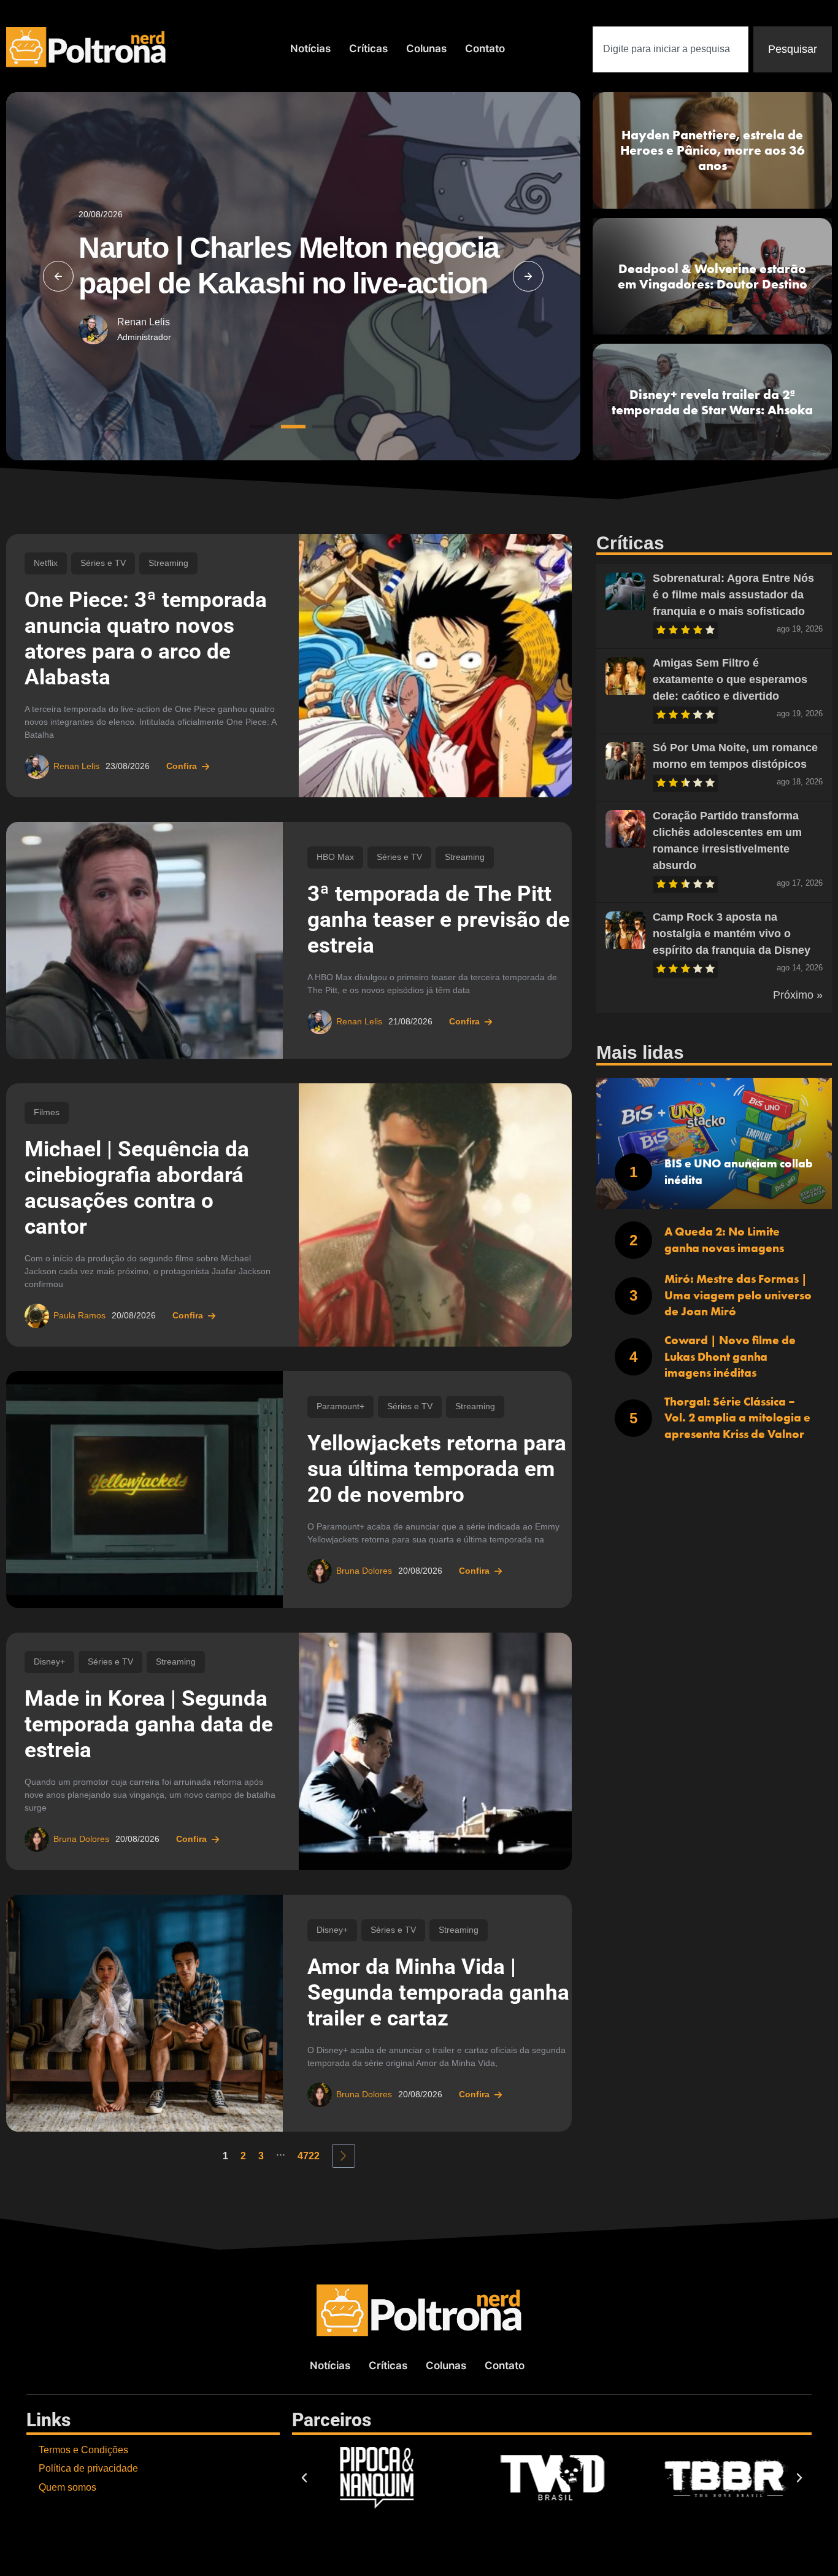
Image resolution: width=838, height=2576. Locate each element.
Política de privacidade (88, 2468)
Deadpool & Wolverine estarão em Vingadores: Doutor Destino (713, 276)
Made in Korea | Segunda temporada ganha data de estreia (149, 1724)
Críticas (368, 48)
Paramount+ (340, 1406)
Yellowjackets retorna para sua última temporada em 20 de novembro (437, 1469)
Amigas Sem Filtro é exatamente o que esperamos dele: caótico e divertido (730, 679)
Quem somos (67, 2487)
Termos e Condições (83, 2450)
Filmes (47, 1112)
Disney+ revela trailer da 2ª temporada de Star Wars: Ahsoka (712, 402)
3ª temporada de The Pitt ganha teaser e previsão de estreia (439, 920)
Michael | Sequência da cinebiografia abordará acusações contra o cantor (137, 1188)
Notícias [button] (310, 48)
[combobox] (671, 49)
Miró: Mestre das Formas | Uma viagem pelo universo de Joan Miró (738, 1295)
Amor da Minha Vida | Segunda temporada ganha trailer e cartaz (438, 1993)
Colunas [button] (426, 48)
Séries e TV (103, 563)
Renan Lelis (144, 322)
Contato (485, 48)
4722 (309, 2156)
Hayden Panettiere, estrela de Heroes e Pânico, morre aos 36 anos (713, 150)
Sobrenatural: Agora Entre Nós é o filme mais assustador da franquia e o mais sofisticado (733, 595)
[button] (58, 276)
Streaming (168, 563)
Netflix (46, 563)
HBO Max (335, 857)
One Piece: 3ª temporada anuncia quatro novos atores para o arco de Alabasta (146, 639)
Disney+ (49, 1662)
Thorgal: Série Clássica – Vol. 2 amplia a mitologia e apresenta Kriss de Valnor (737, 1418)
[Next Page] (344, 2156)
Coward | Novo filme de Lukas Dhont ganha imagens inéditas (730, 1356)
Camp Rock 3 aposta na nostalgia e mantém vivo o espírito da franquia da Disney (732, 934)
